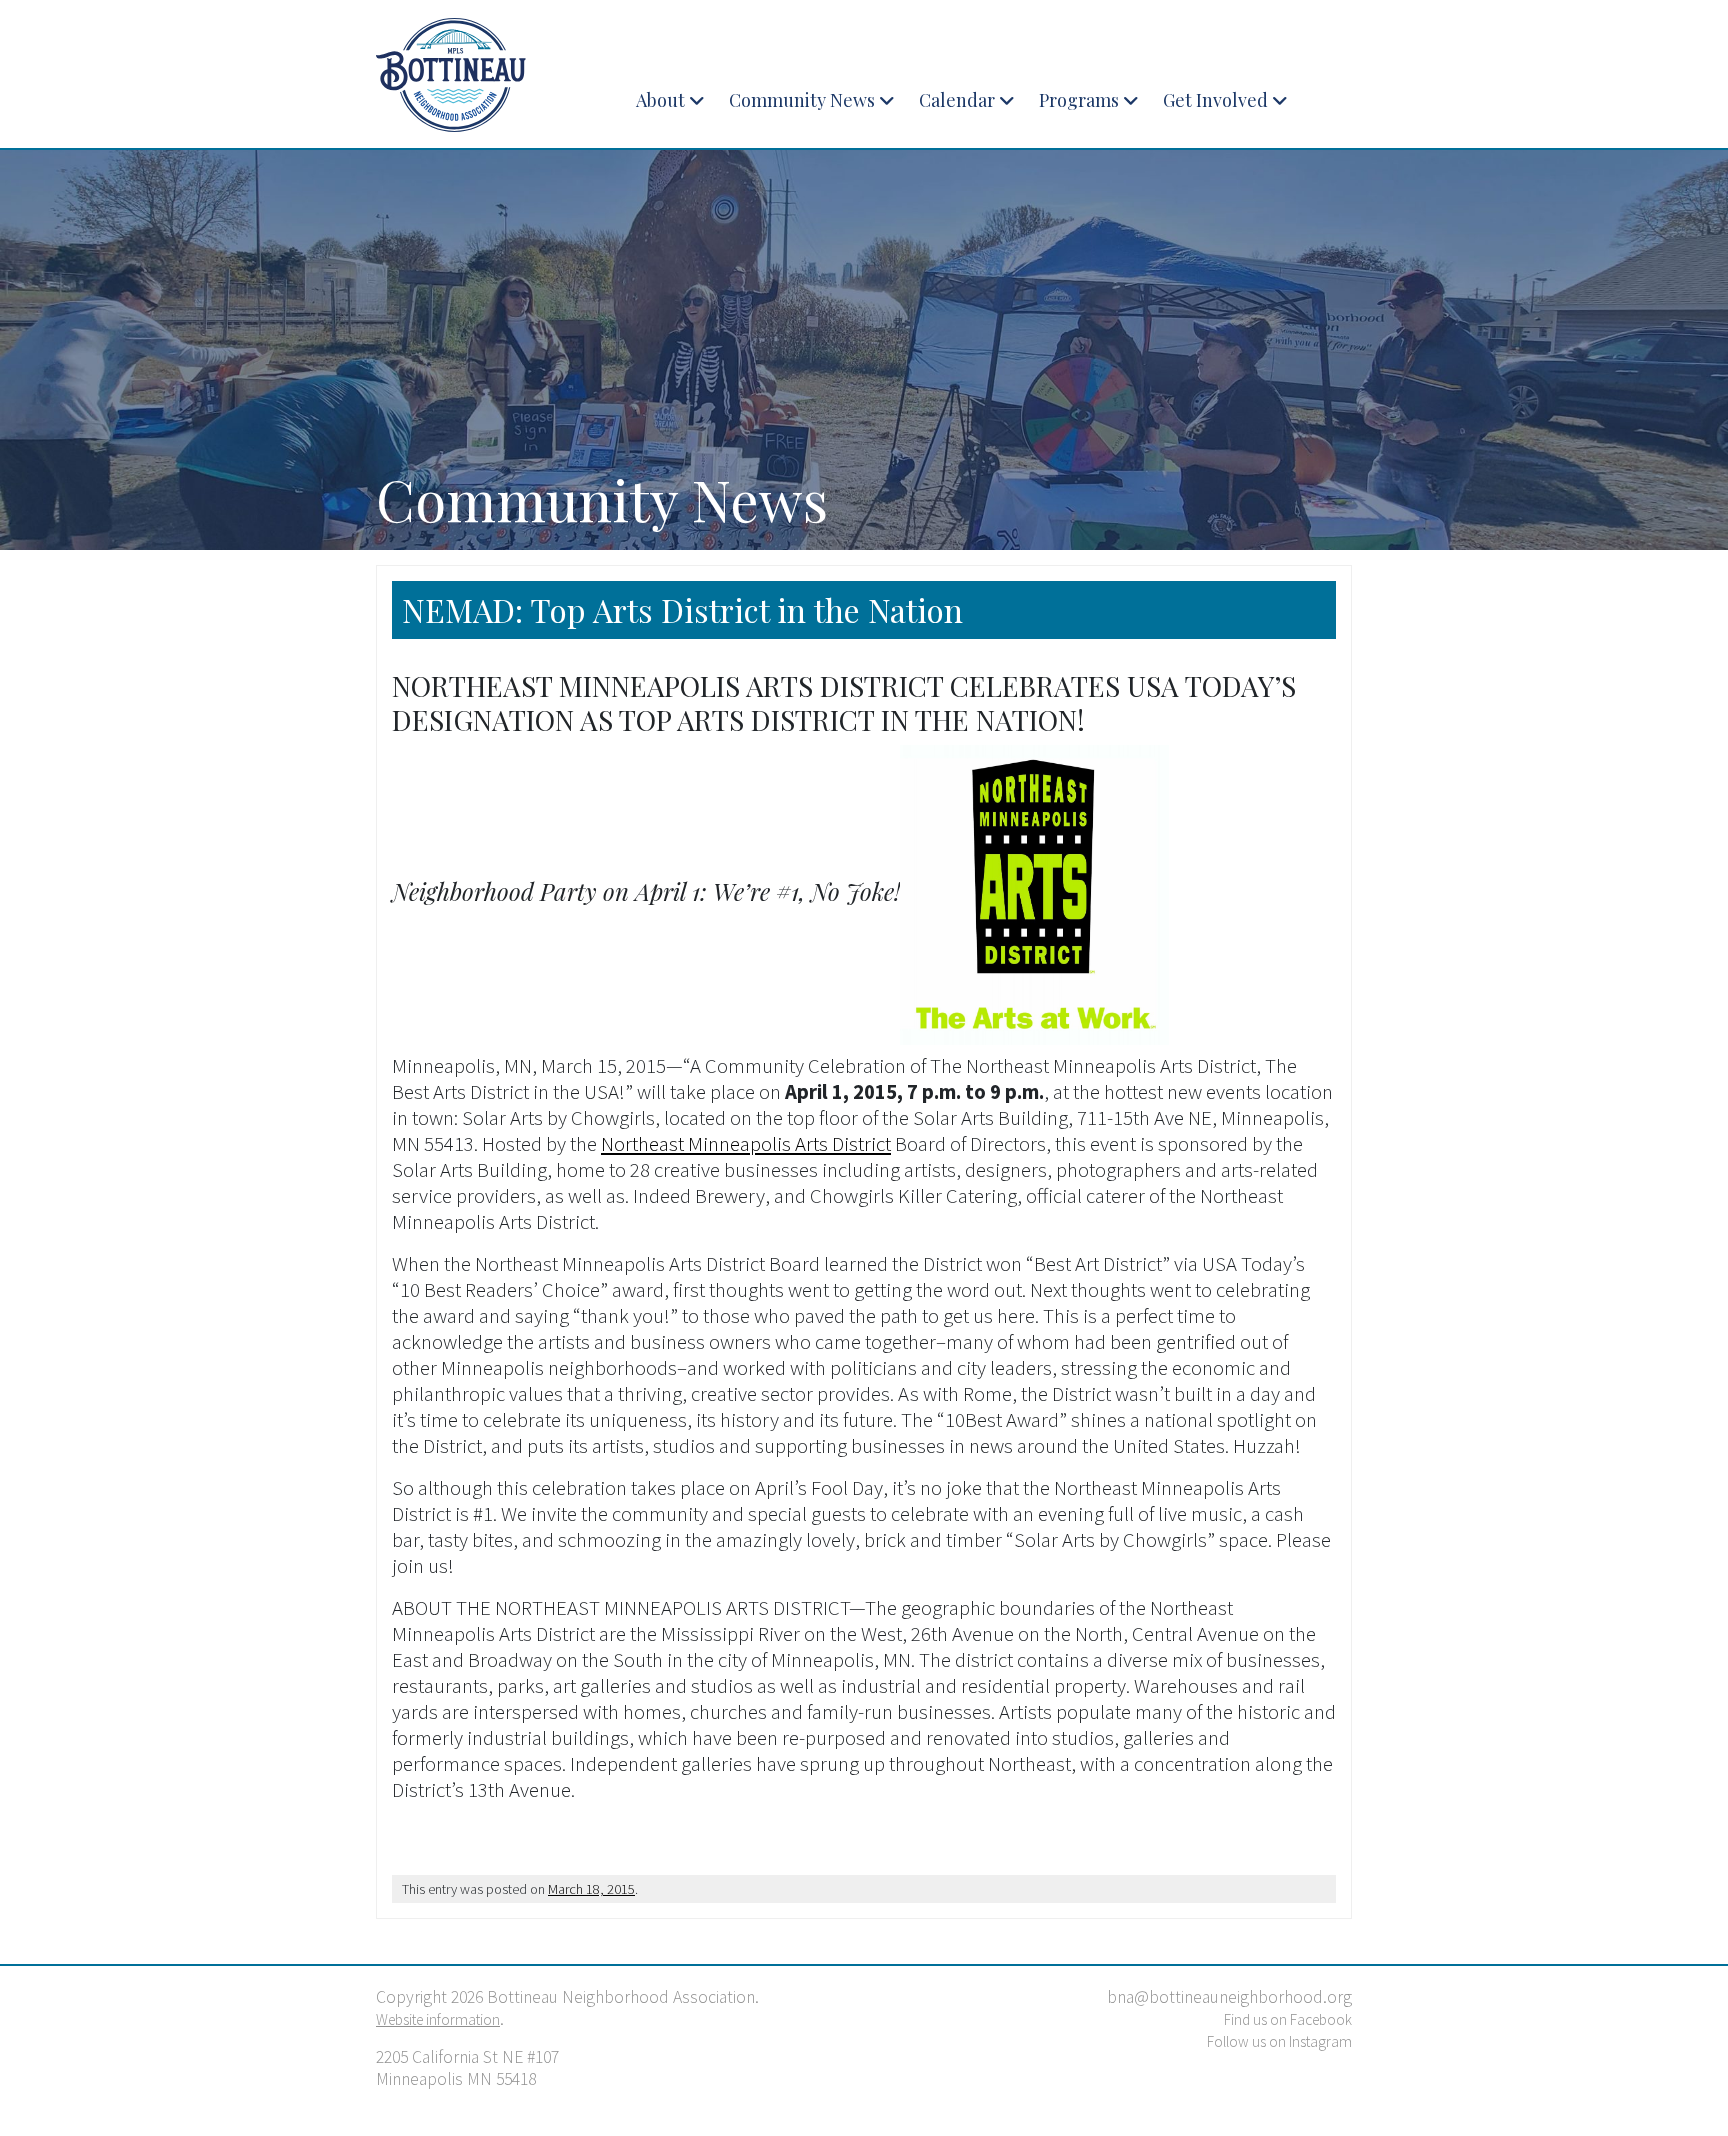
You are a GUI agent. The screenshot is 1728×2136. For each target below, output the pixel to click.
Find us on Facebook (1288, 2019)
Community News (802, 100)
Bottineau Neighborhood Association (489, 75)
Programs (1079, 100)
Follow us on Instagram (1279, 2041)
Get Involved (1215, 100)
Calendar (957, 100)
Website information (438, 2019)
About (660, 100)
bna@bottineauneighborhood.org (1229, 1997)
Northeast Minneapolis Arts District (746, 1144)
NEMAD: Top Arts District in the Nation (682, 609)
